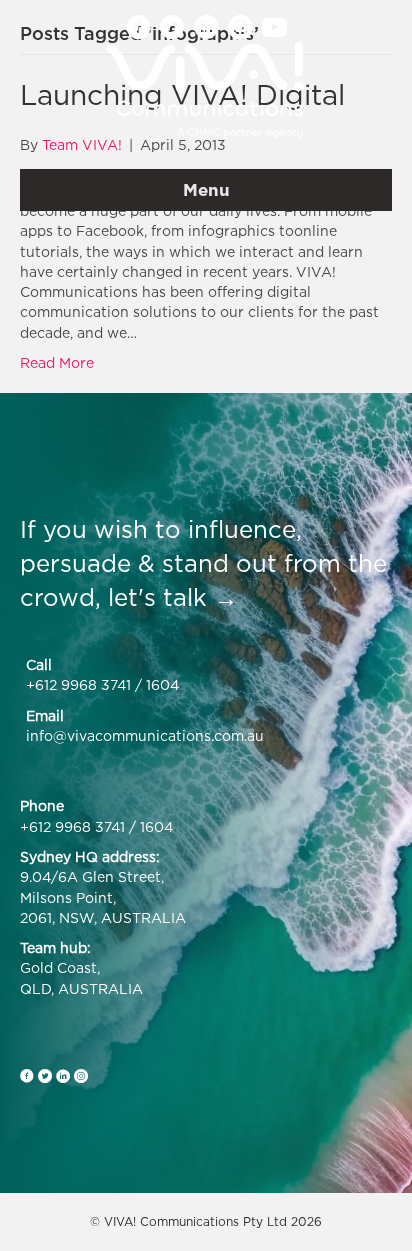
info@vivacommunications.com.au (145, 735)
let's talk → (173, 597)
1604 (162, 684)
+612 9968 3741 (78, 684)
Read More (57, 362)
